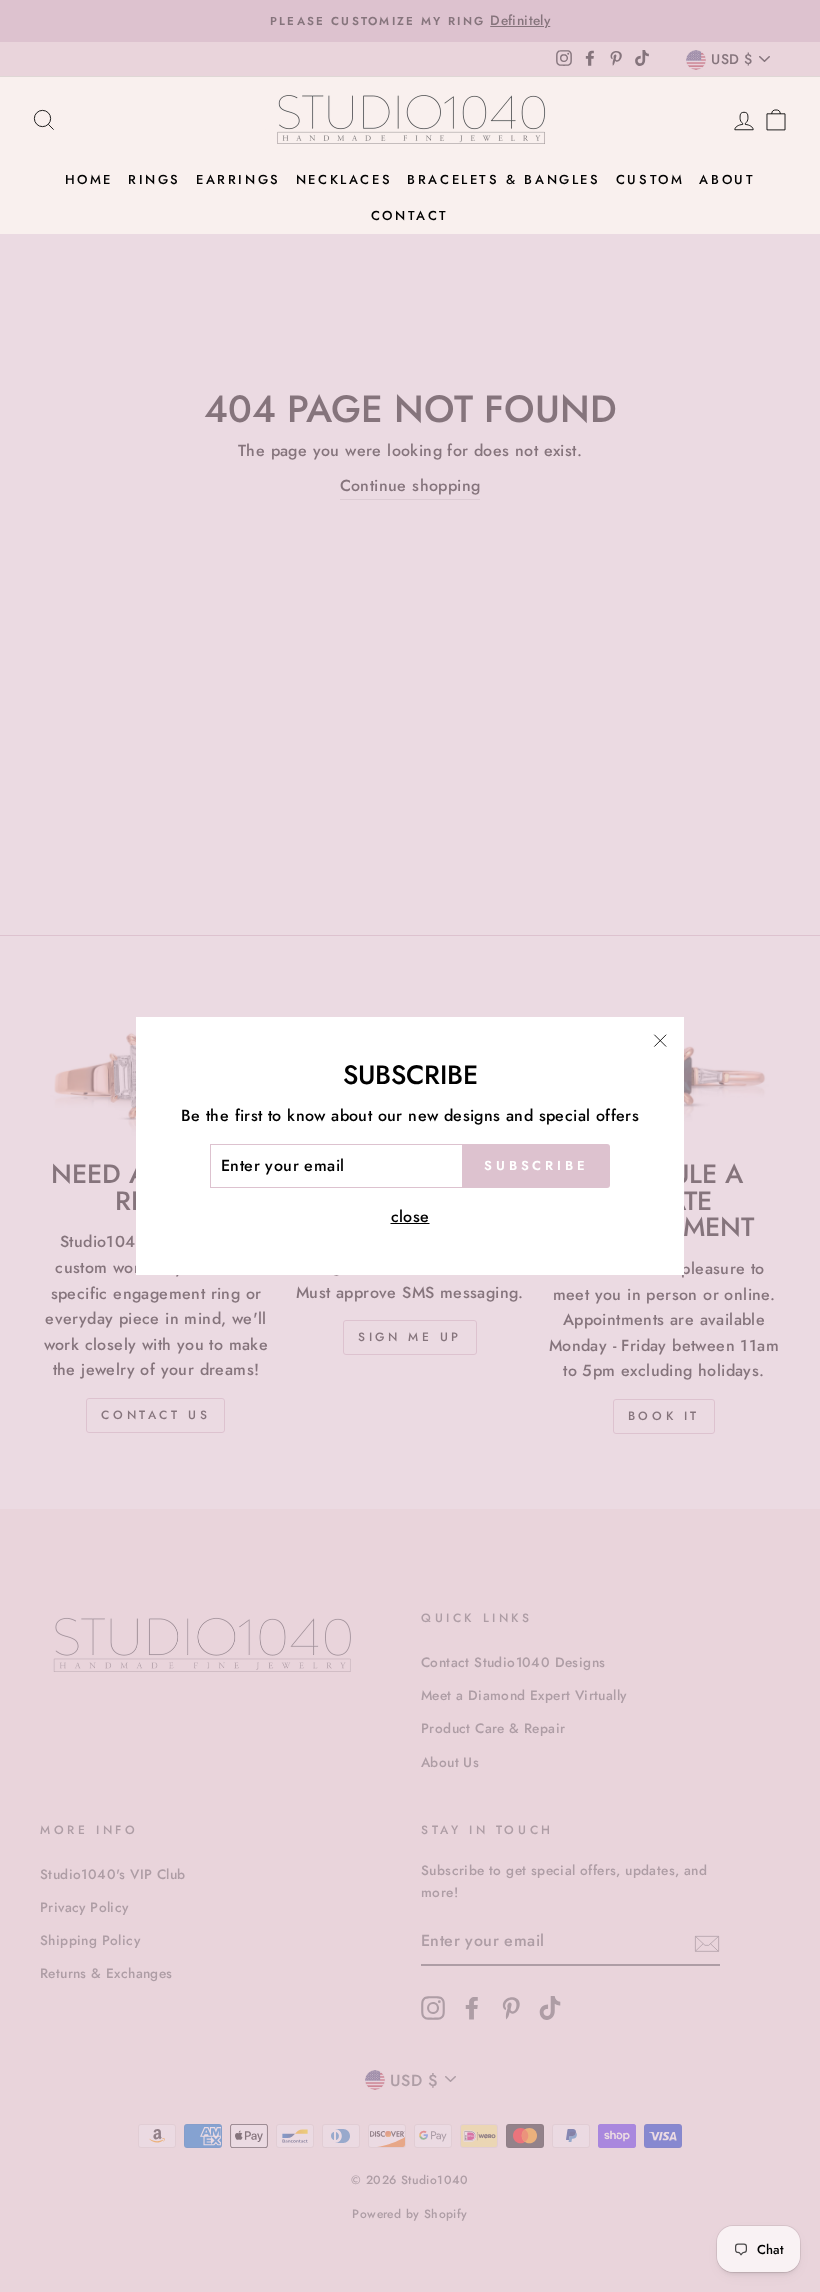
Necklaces (344, 179)
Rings (154, 179)
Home (89, 179)
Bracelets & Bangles (503, 179)
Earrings (238, 179)
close (410, 1216)
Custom (650, 179)
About (727, 179)
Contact (410, 215)
